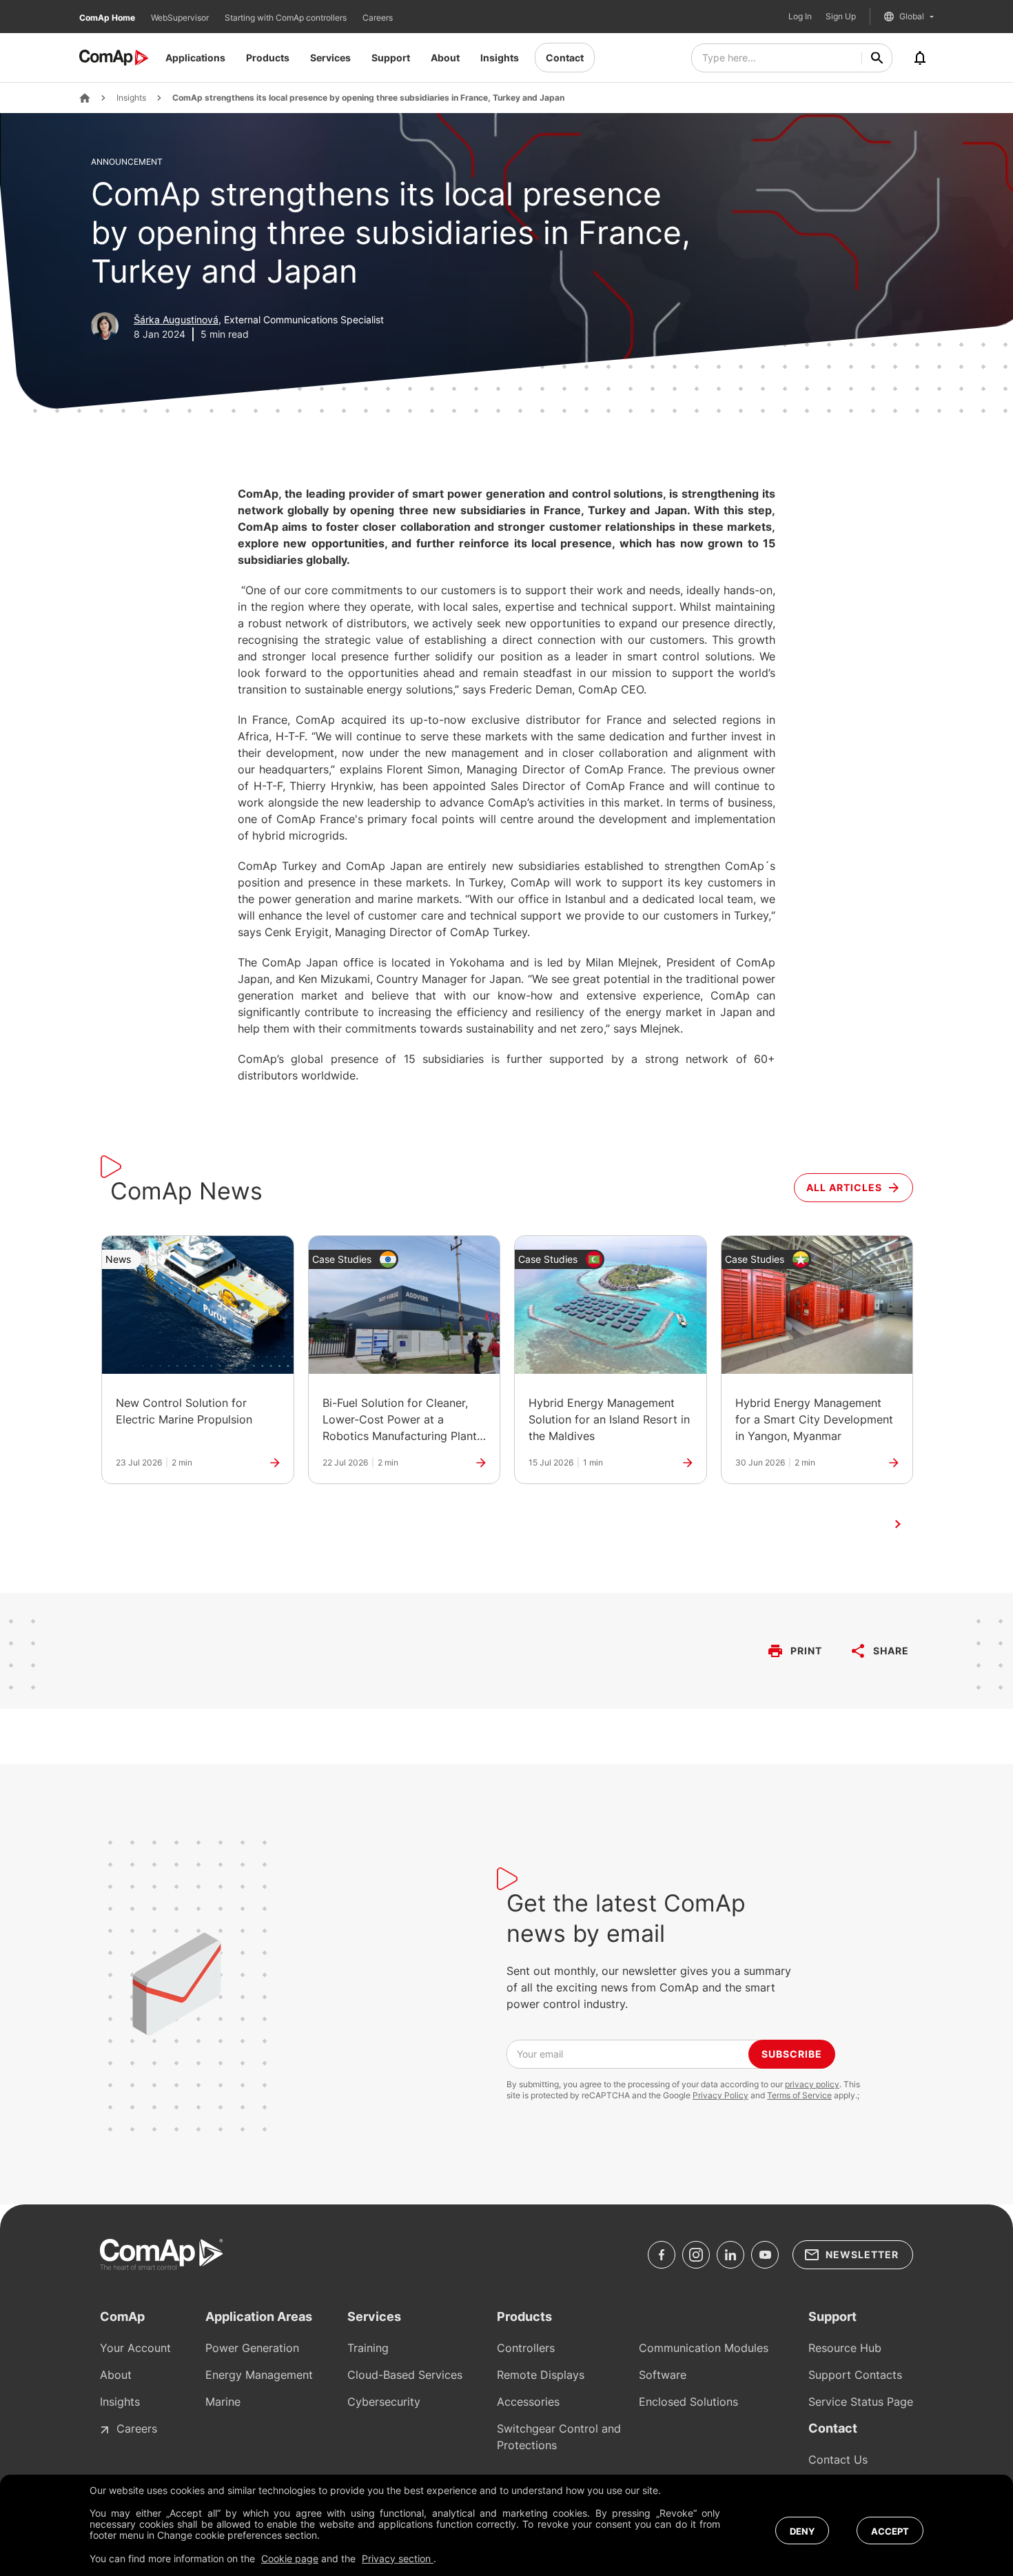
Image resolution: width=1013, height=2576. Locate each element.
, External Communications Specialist (259, 320)
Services (330, 58)
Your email (540, 2054)
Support (391, 58)
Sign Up (841, 17)
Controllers (526, 2348)
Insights (500, 58)
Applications (195, 58)
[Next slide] (898, 1524)
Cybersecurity (384, 2402)
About (445, 58)
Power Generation (252, 2348)
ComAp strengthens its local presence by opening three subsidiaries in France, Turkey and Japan (368, 98)
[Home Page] (85, 98)
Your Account (135, 2348)
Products (268, 58)
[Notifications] (920, 58)
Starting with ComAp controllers (287, 18)
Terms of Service (799, 2095)
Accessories (528, 2402)
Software (663, 2375)
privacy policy (812, 2084)
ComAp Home (108, 18)
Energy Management (259, 2375)
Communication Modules (704, 2348)
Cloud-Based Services (405, 2375)
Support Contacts (855, 2375)
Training (368, 2348)
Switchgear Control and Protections (559, 2437)
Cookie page (290, 2558)
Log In (800, 17)
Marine (223, 2402)
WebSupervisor (181, 18)
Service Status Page (861, 2402)
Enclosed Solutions (688, 2402)
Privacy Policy (720, 2095)
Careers (378, 18)
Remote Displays (541, 2375)
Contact (565, 58)
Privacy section (398, 2558)
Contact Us (838, 2460)
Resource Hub (845, 2348)
